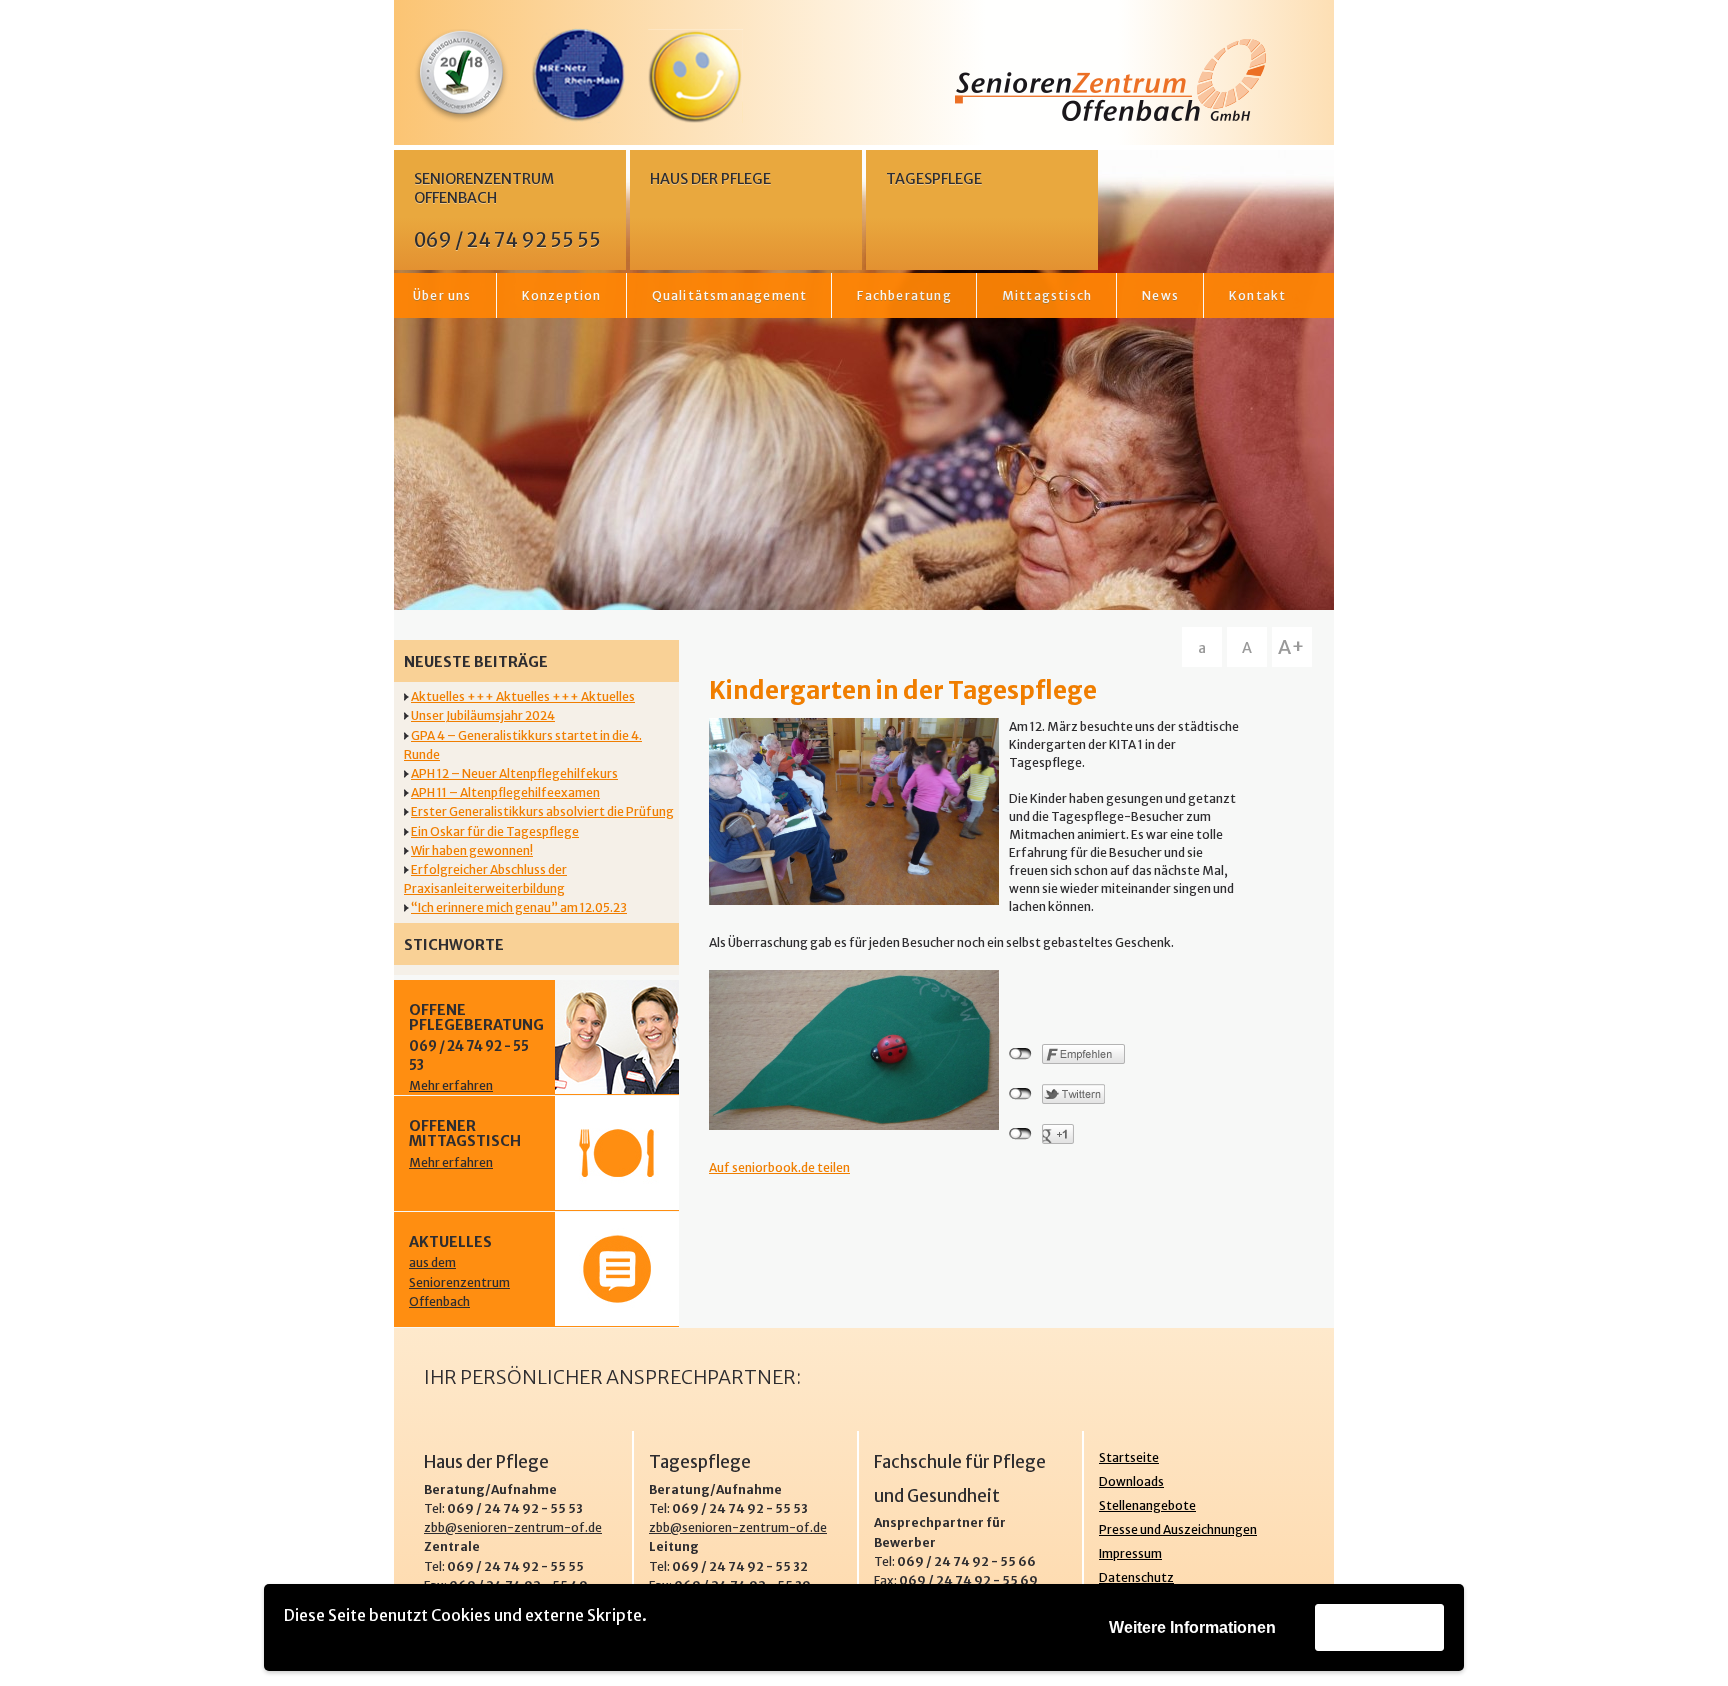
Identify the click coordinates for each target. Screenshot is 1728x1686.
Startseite (1129, 1457)
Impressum (1130, 1553)
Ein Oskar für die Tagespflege (495, 831)
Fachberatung (904, 295)
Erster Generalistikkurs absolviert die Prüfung (542, 811)
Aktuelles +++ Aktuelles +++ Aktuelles (523, 696)
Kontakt (1257, 295)
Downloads (1131, 1481)
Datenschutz (1136, 1577)
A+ (1291, 647)
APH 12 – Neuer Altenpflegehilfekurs (514, 773)
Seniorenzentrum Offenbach (507, 211)
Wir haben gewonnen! (472, 850)
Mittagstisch (1047, 295)
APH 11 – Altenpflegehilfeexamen (505, 792)
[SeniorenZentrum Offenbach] (864, 80)
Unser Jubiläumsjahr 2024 (483, 715)
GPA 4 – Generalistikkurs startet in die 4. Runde (523, 745)
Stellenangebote (1147, 1505)
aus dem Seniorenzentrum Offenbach (459, 1281)
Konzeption (562, 295)
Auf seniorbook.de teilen (779, 1167)
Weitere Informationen (1192, 1627)
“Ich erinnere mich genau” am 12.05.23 (519, 907)
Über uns (442, 295)
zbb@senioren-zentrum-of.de (513, 1527)
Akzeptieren (1379, 1626)
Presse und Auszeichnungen (1178, 1529)
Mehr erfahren (451, 1085)
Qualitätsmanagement (730, 295)
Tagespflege (934, 179)
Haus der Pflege (710, 179)
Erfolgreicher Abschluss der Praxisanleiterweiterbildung (485, 879)
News (1160, 295)
